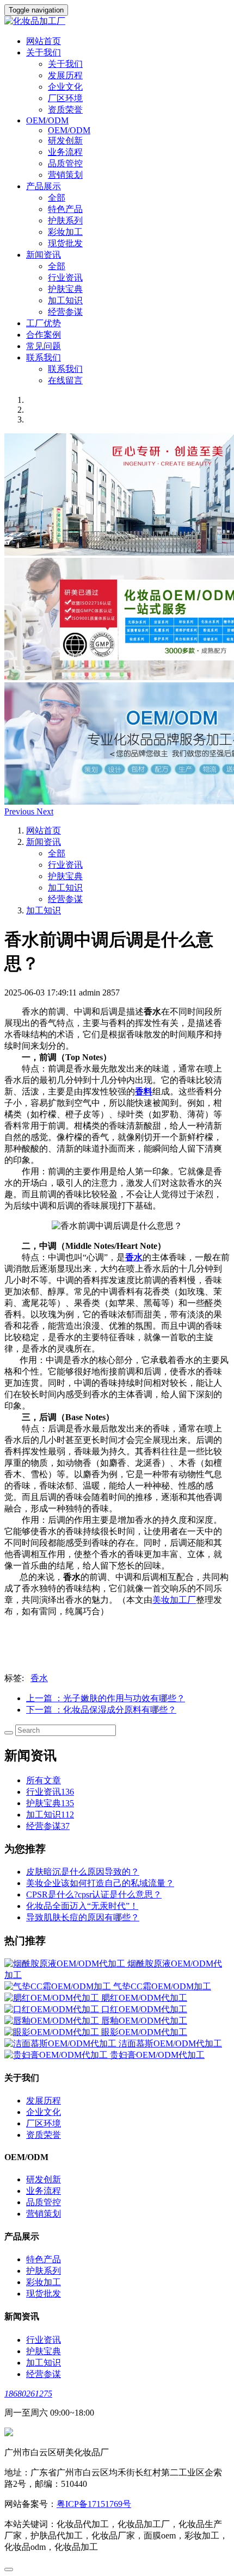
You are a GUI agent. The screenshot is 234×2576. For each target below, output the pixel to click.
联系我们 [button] (44, 357)
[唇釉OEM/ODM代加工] (53, 2021)
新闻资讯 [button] (44, 255)
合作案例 (44, 335)
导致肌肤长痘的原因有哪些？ (83, 1917)
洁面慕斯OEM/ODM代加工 (170, 2043)
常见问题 (44, 346)
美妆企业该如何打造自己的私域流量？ (100, 1883)
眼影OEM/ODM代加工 (144, 2032)
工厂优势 (44, 323)
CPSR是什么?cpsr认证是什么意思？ (94, 1894)
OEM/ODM (69, 130)
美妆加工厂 (174, 1600)
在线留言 (65, 380)
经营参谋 (65, 312)
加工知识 (65, 300)
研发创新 (65, 141)
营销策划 (65, 175)
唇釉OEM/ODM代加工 (144, 2021)
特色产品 (65, 209)
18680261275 (28, 2394)
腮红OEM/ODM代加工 (144, 1998)
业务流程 (65, 152)
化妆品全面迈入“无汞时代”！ (82, 1906)
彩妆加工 (65, 232)
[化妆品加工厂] (117, 21)
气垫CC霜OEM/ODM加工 (162, 1986)
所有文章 (44, 1780)
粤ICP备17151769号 (94, 2504)
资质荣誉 (65, 110)
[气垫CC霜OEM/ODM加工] (59, 1986)
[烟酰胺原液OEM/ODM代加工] (66, 1964)
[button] (20, 811)
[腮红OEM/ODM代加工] (53, 1998)
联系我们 (65, 369)
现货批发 (65, 243)
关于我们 (65, 64)
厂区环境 (65, 98)
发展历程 (65, 75)
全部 (57, 198)
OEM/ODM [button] (47, 120)
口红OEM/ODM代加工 (144, 2009)
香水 (39, 1678)
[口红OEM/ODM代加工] (53, 2009)
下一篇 (101, 1710)
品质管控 (65, 163)
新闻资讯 (44, 842)
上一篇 (106, 1698)
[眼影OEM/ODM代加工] (53, 2032)
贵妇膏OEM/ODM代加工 (157, 2055)
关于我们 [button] (44, 52)
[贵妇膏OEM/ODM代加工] (57, 2055)
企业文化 (65, 87)
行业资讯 (65, 278)
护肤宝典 (65, 289)
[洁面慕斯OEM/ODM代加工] (61, 2043)
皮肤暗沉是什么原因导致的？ (83, 1872)
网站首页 (44, 41)
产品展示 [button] (44, 186)
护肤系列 (65, 220)
